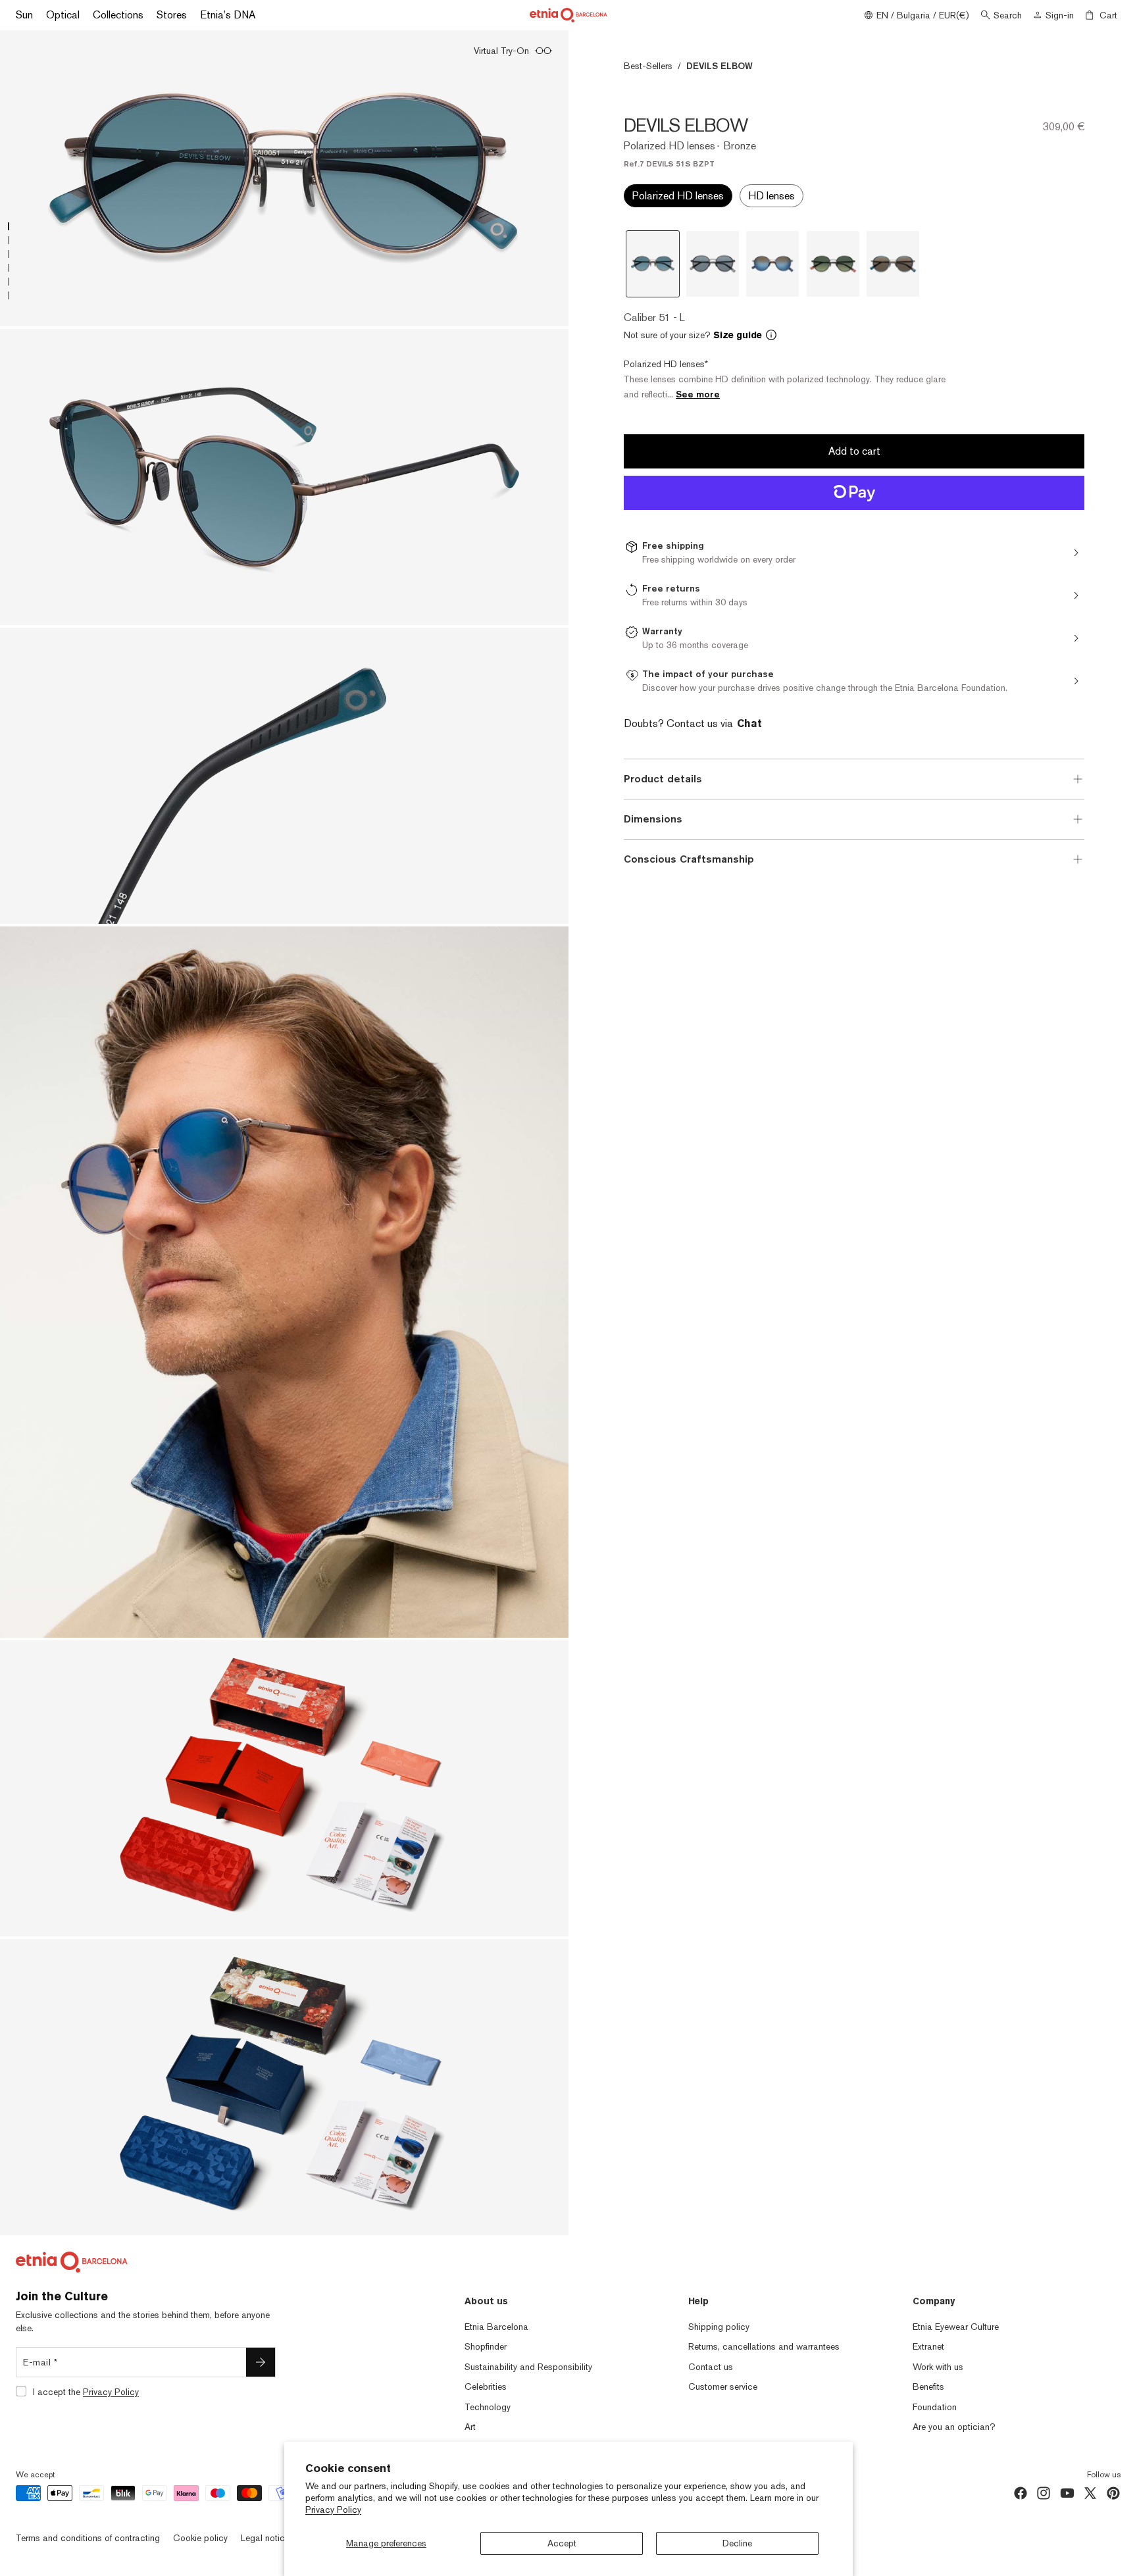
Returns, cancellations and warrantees (764, 2346)
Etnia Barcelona (496, 2327)
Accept (562, 2543)
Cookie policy (200, 2538)
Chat (749, 723)
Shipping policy (719, 2327)
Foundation (935, 2407)
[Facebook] (1021, 2493)
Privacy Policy (333, 2510)
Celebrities (486, 2387)
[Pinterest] (1113, 2493)
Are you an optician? (954, 2427)
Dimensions (653, 819)
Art (470, 2427)
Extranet (928, 2346)
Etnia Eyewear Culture (956, 2327)
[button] (854, 335)
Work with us (938, 2367)
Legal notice (265, 2538)
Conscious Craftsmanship (689, 859)
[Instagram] (1044, 2493)
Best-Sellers (648, 66)
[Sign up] (261, 2362)
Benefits (928, 2387)
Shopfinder (486, 2346)
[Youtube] (1067, 2493)
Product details (663, 779)
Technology (488, 2407)
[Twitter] (1090, 2493)
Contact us (711, 2367)
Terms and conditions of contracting (88, 2538)
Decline (737, 2543)
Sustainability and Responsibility (528, 2367)
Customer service (723, 2387)
